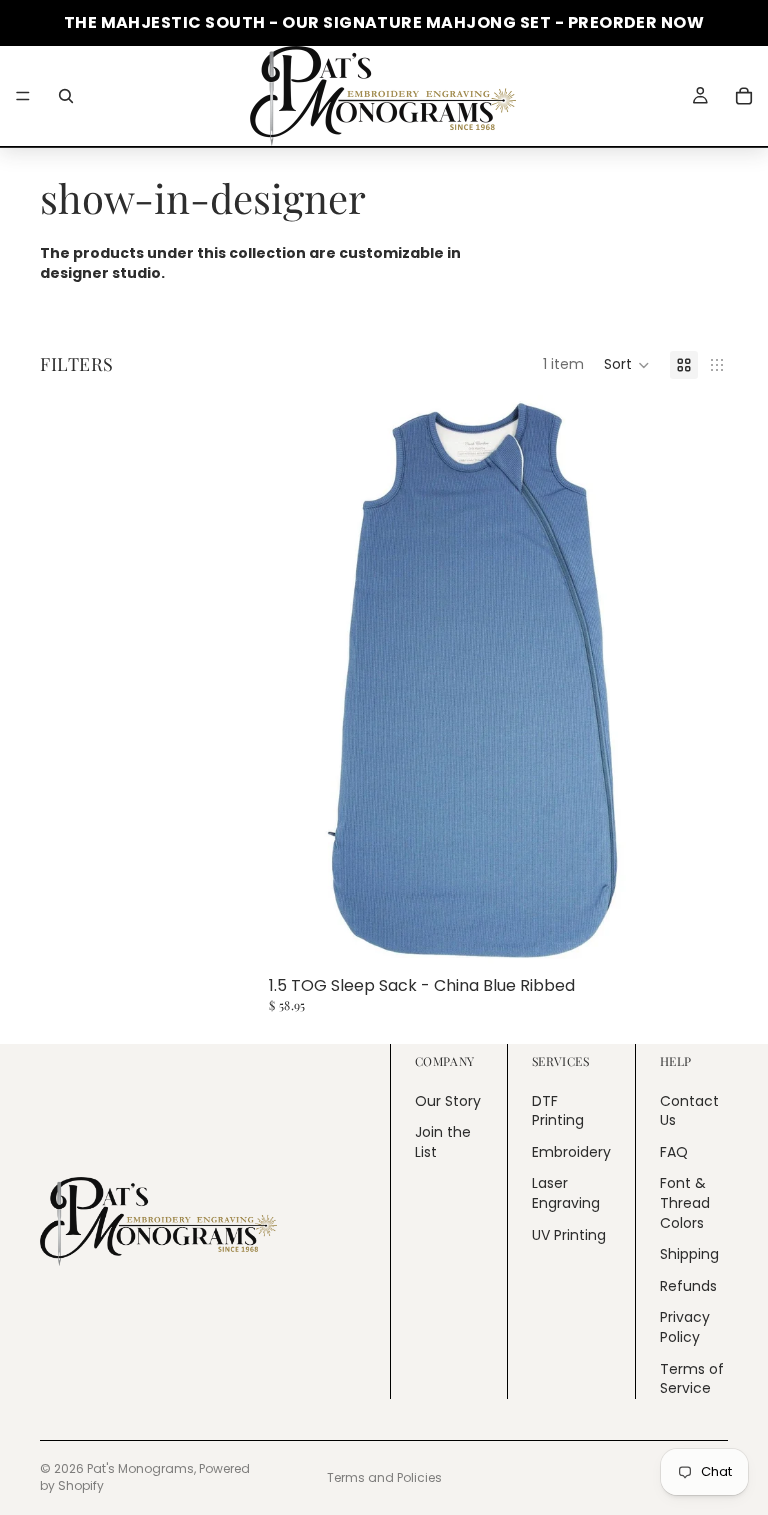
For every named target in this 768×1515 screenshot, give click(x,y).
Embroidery (571, 1151)
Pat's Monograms (140, 1468)
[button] (627, 365)
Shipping (689, 1254)
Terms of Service (692, 1378)
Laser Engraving (566, 1193)
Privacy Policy (685, 1327)
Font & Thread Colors (685, 1202)
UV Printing (569, 1234)
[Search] (66, 96)
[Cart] (744, 96)
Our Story (448, 1100)
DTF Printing (558, 1110)
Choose (714, 937)
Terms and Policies (384, 1477)
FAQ (674, 1151)
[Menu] (23, 96)
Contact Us (689, 1110)
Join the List (443, 1142)
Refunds (688, 1285)
